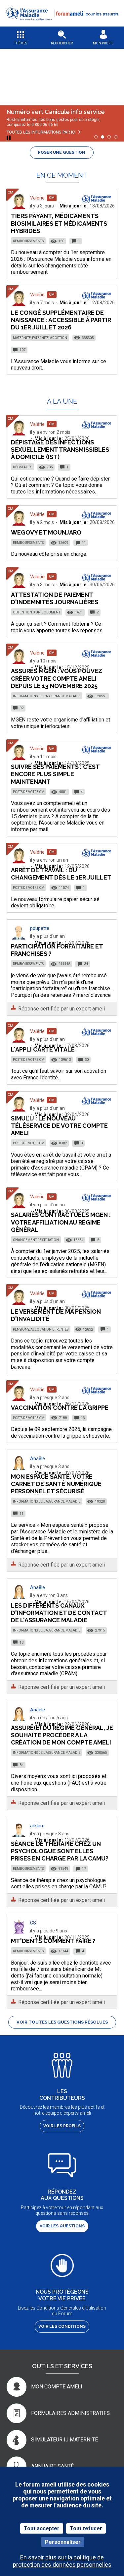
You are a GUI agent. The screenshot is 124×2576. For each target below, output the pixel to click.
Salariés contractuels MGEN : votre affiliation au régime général (61, 1222)
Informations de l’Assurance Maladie (47, 696)
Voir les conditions (62, 2326)
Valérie (37, 198)
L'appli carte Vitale (43, 1049)
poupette (40, 928)
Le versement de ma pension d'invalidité (56, 1315)
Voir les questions (62, 2226)
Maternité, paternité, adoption (40, 338)
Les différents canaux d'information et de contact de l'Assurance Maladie (59, 1613)
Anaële (38, 1459)
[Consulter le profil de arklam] (19, 1835)
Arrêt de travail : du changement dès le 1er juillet (61, 874)
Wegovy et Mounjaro (46, 532)
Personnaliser (63, 2542)
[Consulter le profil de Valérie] (19, 207)
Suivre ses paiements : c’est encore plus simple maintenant (55, 774)
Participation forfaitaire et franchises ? (57, 950)
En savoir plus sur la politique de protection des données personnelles (62, 2561)
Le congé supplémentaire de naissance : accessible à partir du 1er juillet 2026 (61, 320)
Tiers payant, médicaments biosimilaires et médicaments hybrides (59, 223)
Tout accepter (42, 2528)
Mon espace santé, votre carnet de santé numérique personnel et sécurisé (56, 1484)
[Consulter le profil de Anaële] (19, 1468)
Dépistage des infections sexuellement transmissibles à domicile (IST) (60, 450)
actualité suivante (114, 72)
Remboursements (28, 241)
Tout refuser (86, 2528)
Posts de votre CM (29, 792)
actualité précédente (10, 72)
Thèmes (21, 43)
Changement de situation (36, 1240)
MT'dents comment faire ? (53, 1941)
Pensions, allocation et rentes (41, 1329)
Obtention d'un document (37, 612)
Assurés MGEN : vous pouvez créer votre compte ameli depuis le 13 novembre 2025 (57, 678)
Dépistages (22, 467)
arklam (37, 1826)
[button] (62, 24)
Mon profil (103, 43)
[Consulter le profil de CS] (19, 1932)
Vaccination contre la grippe (60, 1408)
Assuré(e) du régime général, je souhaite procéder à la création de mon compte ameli (62, 1735)
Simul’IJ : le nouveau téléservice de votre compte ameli (59, 1126)
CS (33, 1923)
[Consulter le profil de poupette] (19, 938)
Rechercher (62, 43)
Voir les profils (62, 2126)
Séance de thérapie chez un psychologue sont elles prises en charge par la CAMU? (60, 1851)
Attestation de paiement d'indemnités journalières (55, 598)
